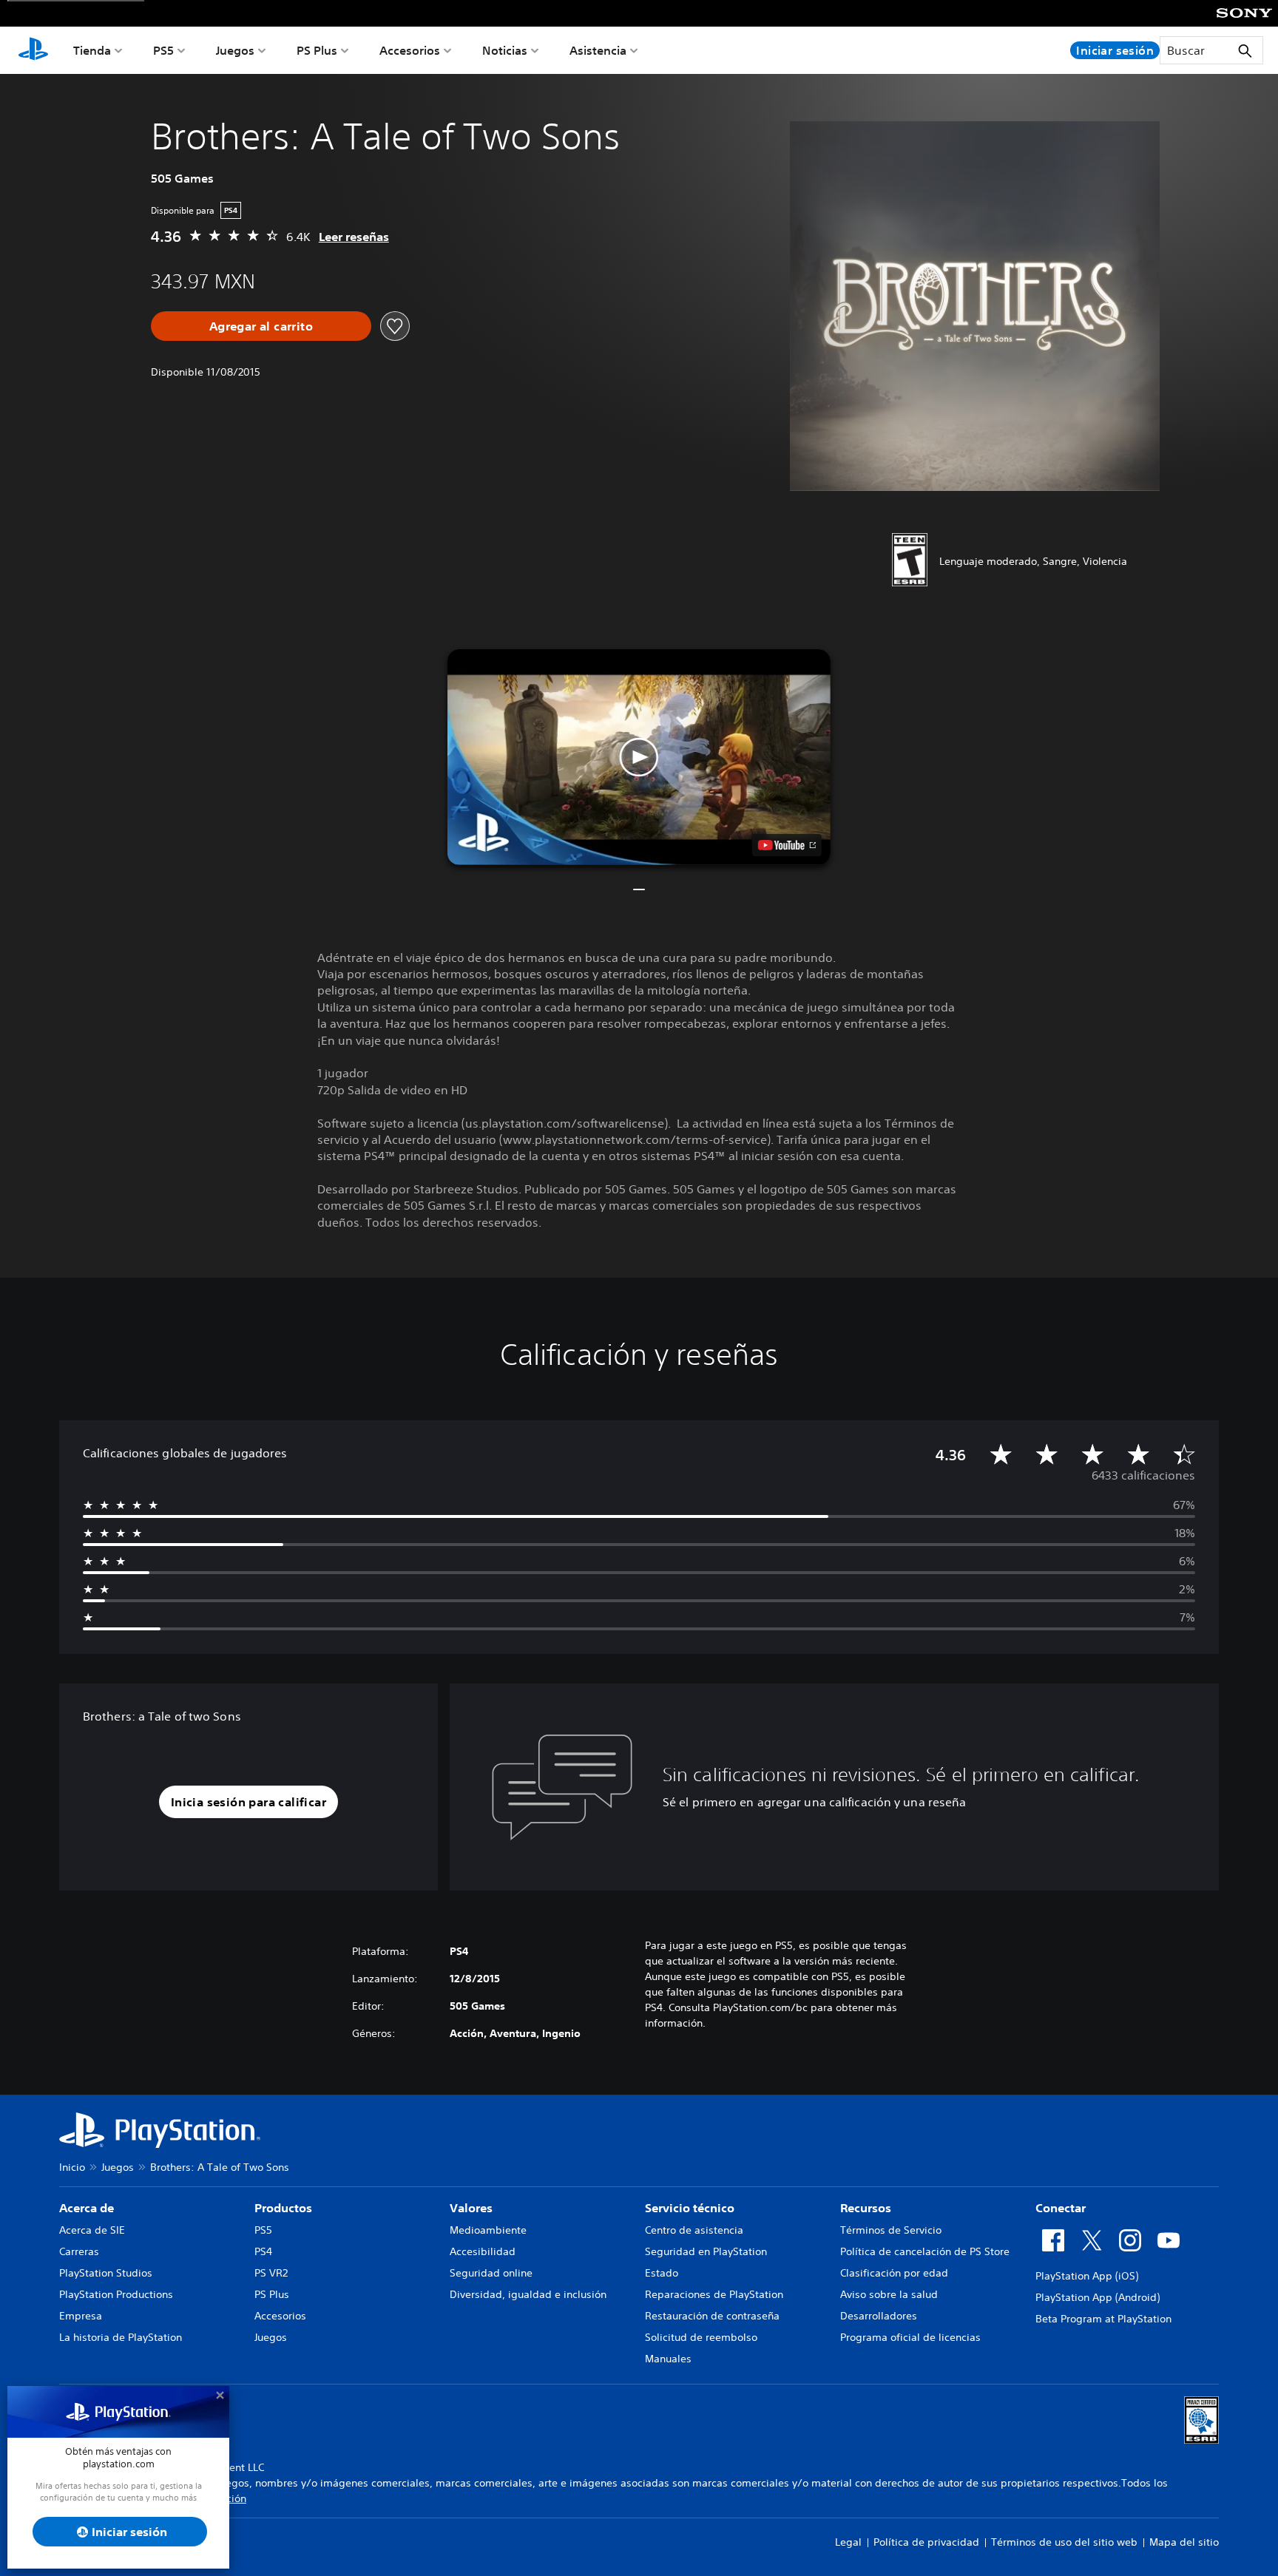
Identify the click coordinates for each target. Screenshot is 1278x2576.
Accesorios (410, 50)
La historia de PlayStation (121, 2337)
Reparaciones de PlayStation (714, 2294)
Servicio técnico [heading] (690, 2208)
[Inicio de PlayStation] (33, 50)
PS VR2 (271, 2273)
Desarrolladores (879, 2316)
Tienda (92, 50)
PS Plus (317, 50)
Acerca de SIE (92, 2230)
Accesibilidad (483, 2251)
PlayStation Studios (106, 2273)
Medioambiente (488, 2230)
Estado (662, 2273)
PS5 (163, 50)
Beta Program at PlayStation (1103, 2319)
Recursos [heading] (866, 2208)
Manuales (668, 2359)
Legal (848, 2542)
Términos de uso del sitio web (1064, 2542)
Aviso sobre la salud (889, 2294)
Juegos (235, 50)
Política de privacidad (926, 2542)
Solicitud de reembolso (701, 2337)
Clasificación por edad (894, 2273)
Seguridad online (491, 2273)
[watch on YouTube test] (787, 845)
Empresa (81, 2316)
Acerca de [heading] (87, 2208)
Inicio (72, 2167)
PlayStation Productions (116, 2294)
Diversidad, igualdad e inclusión (528, 2294)
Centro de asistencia (694, 2230)
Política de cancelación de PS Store (925, 2251)
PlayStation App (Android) (1098, 2297)
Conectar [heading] (1061, 2208)
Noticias (505, 50)
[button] (639, 757)
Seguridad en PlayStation (706, 2251)
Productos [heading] (283, 2208)
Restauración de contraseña (712, 2316)
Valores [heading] (471, 2208)
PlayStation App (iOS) (1087, 2276)
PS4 (263, 2251)
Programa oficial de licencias (910, 2337)
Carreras (79, 2251)
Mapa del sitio (1184, 2542)
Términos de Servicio (891, 2230)
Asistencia (598, 50)
